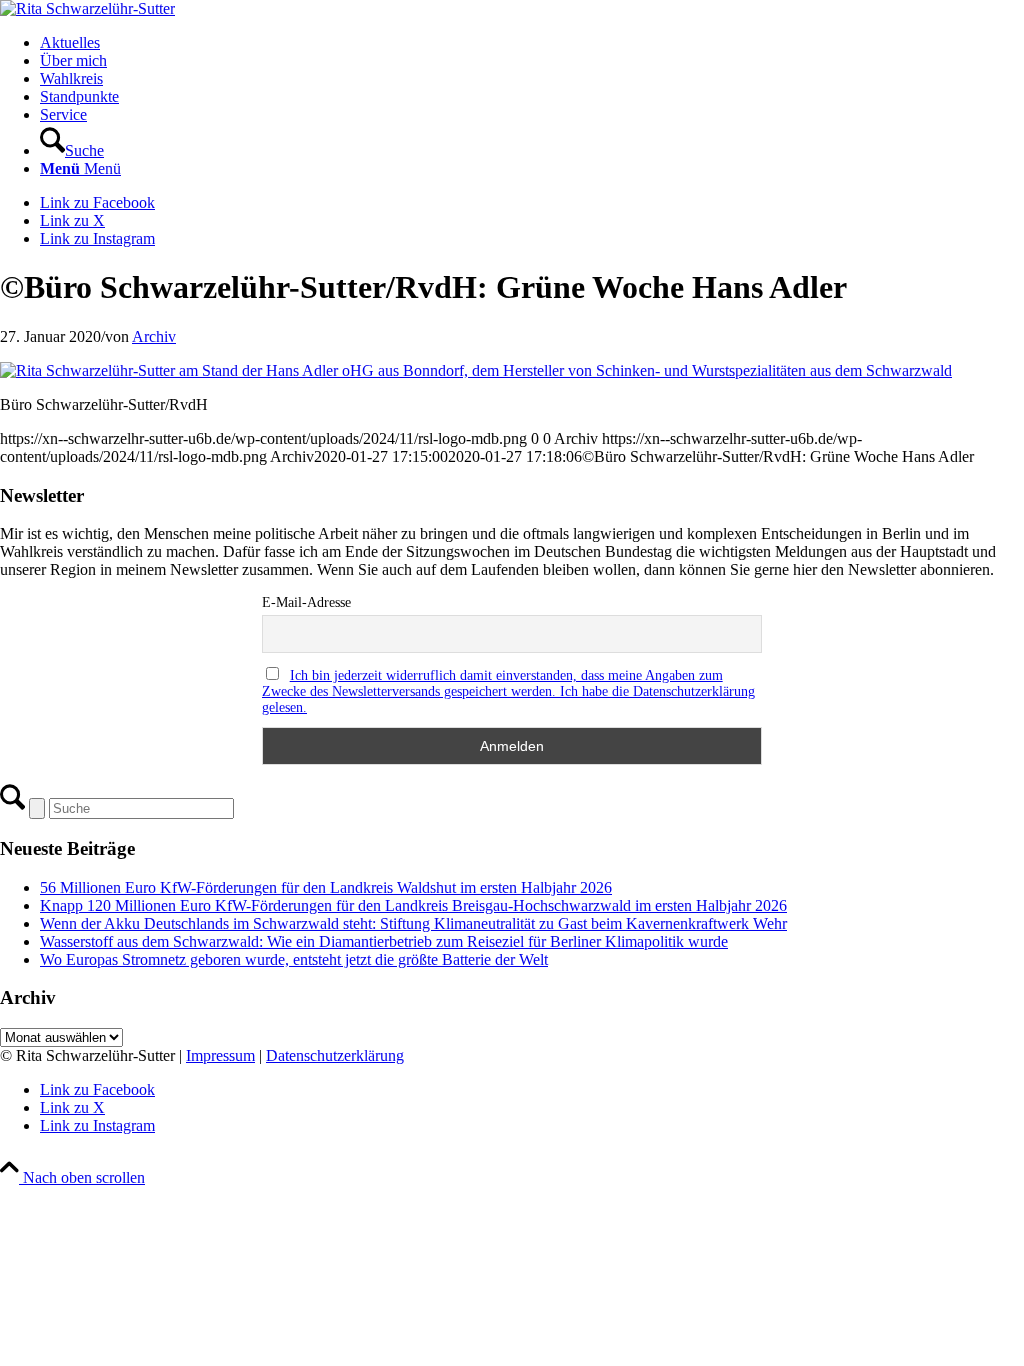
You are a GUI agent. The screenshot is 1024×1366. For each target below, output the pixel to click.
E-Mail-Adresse (306, 602)
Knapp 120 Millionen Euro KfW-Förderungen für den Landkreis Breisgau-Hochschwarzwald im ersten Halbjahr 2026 (413, 905)
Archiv (154, 336)
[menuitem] (532, 43)
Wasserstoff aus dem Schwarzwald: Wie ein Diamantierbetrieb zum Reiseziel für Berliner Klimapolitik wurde (384, 941)
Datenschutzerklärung (335, 1055)
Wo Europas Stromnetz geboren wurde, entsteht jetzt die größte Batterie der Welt (294, 959)
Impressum (220, 1055)
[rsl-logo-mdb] (87, 8)
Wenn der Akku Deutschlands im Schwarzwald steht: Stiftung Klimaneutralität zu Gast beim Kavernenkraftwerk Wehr (413, 923)
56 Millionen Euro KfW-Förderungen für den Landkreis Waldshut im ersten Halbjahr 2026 (326, 887)
